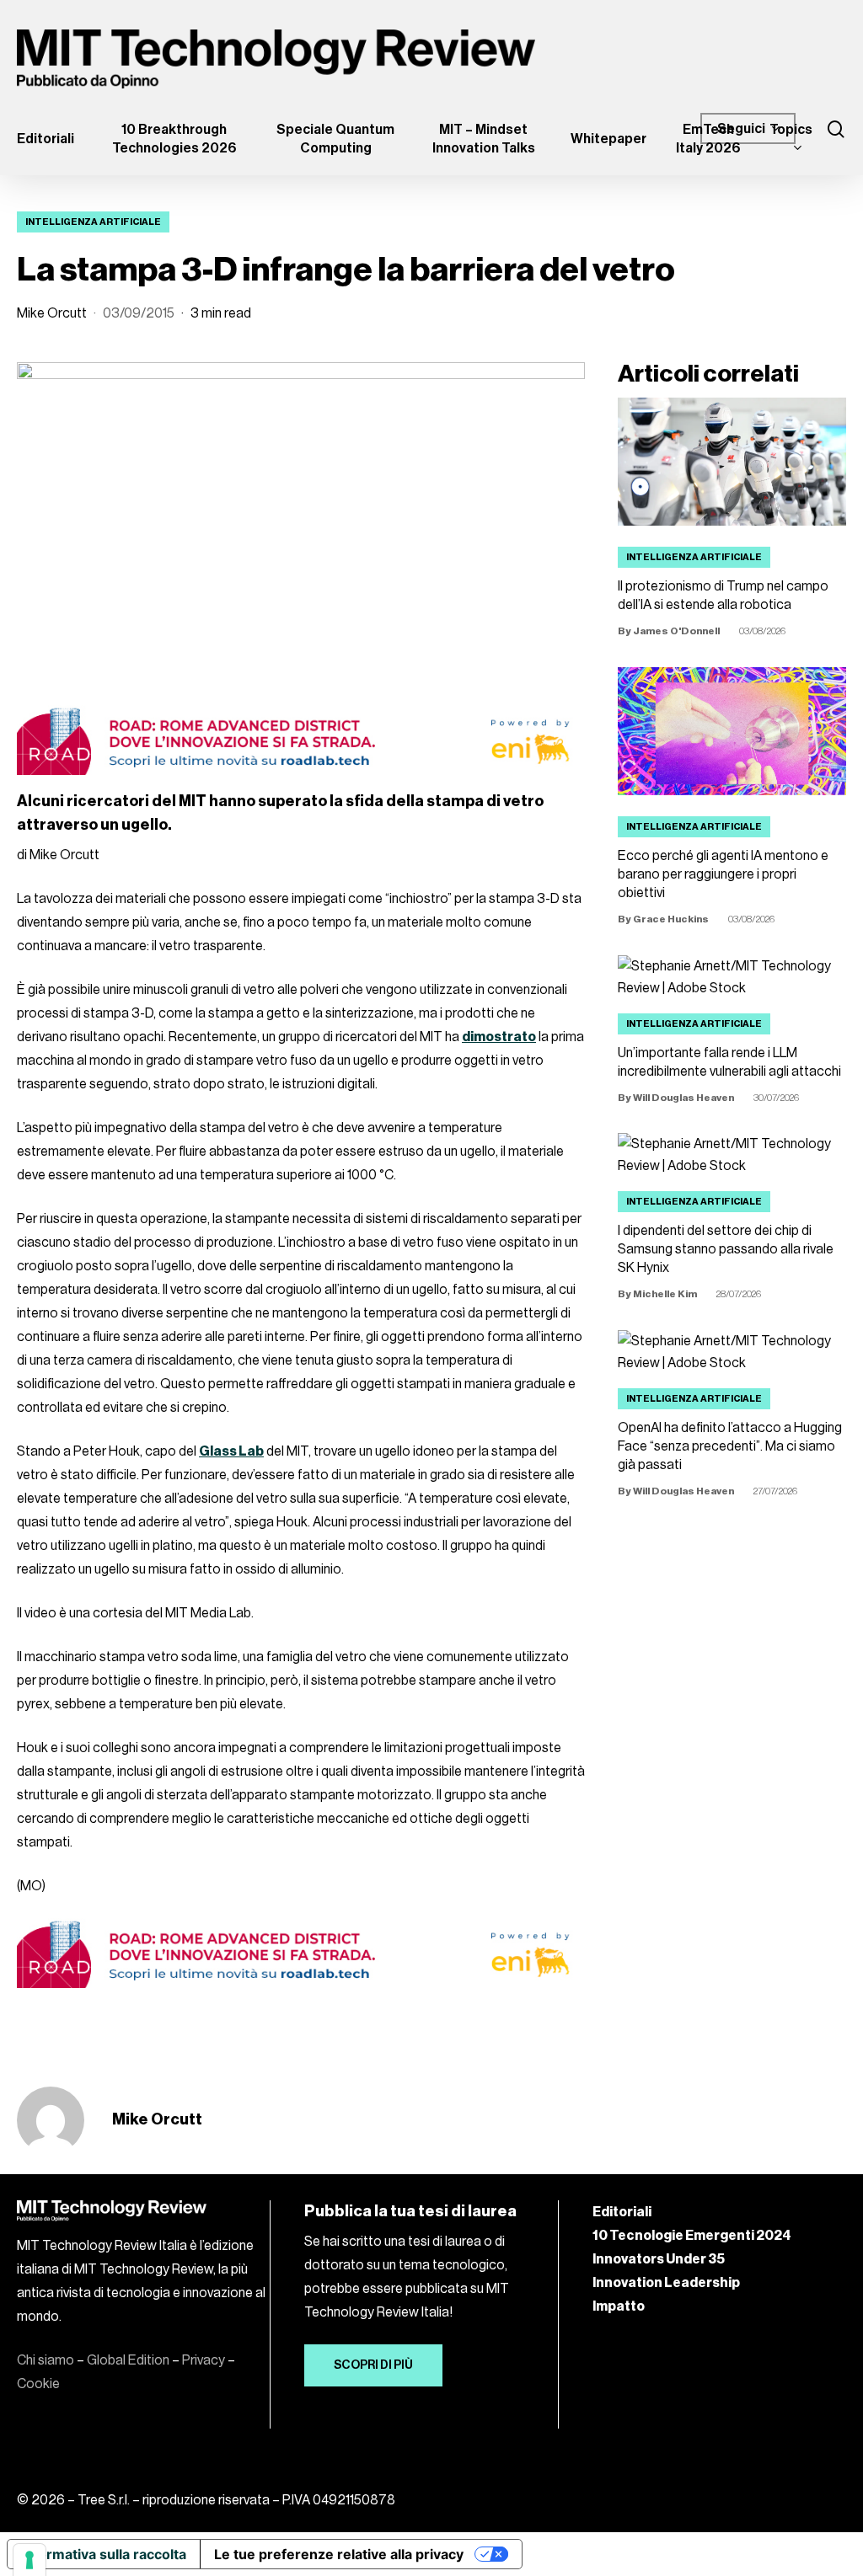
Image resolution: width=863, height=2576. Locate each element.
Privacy (204, 2360)
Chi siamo (46, 2360)
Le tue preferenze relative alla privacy (339, 2554)
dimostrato (499, 1037)
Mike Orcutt (52, 313)
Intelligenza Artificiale (93, 222)
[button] (373, 2365)
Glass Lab (231, 1451)
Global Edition (128, 2360)
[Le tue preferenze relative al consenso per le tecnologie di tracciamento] (29, 2560)
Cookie (38, 2384)
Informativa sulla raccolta (104, 2554)
